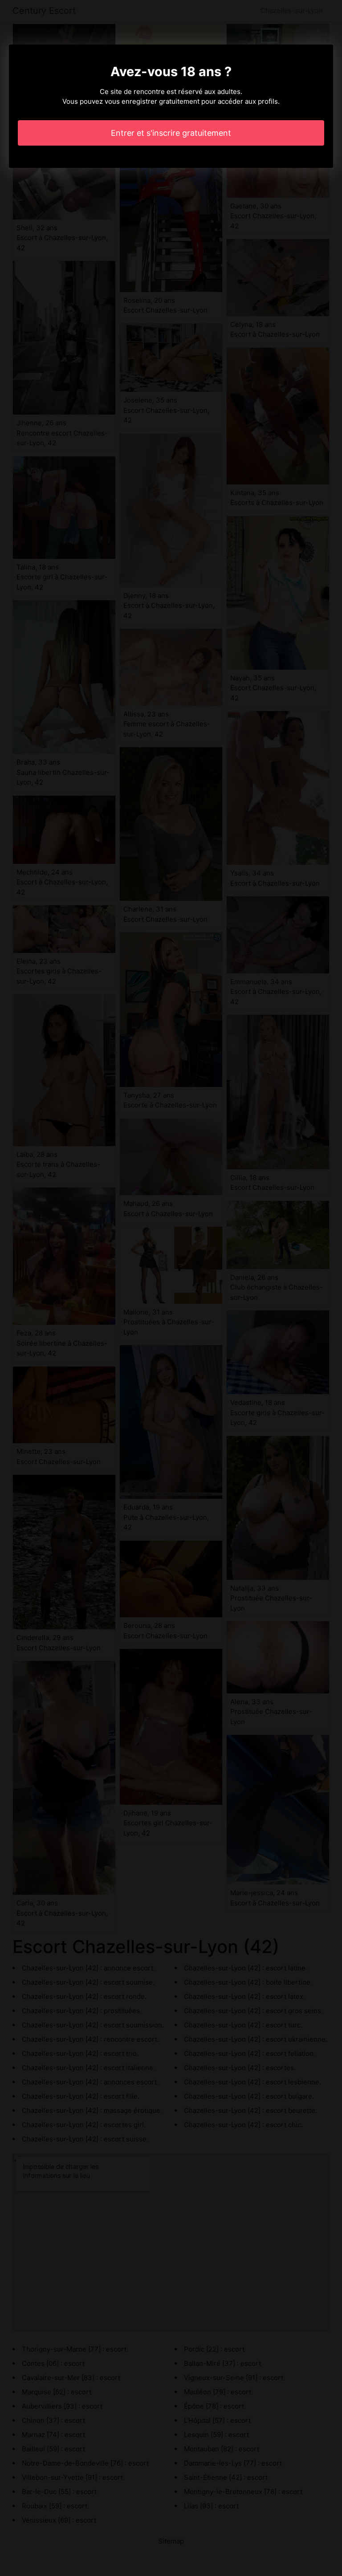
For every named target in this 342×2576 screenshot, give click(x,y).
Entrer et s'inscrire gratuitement (171, 133)
